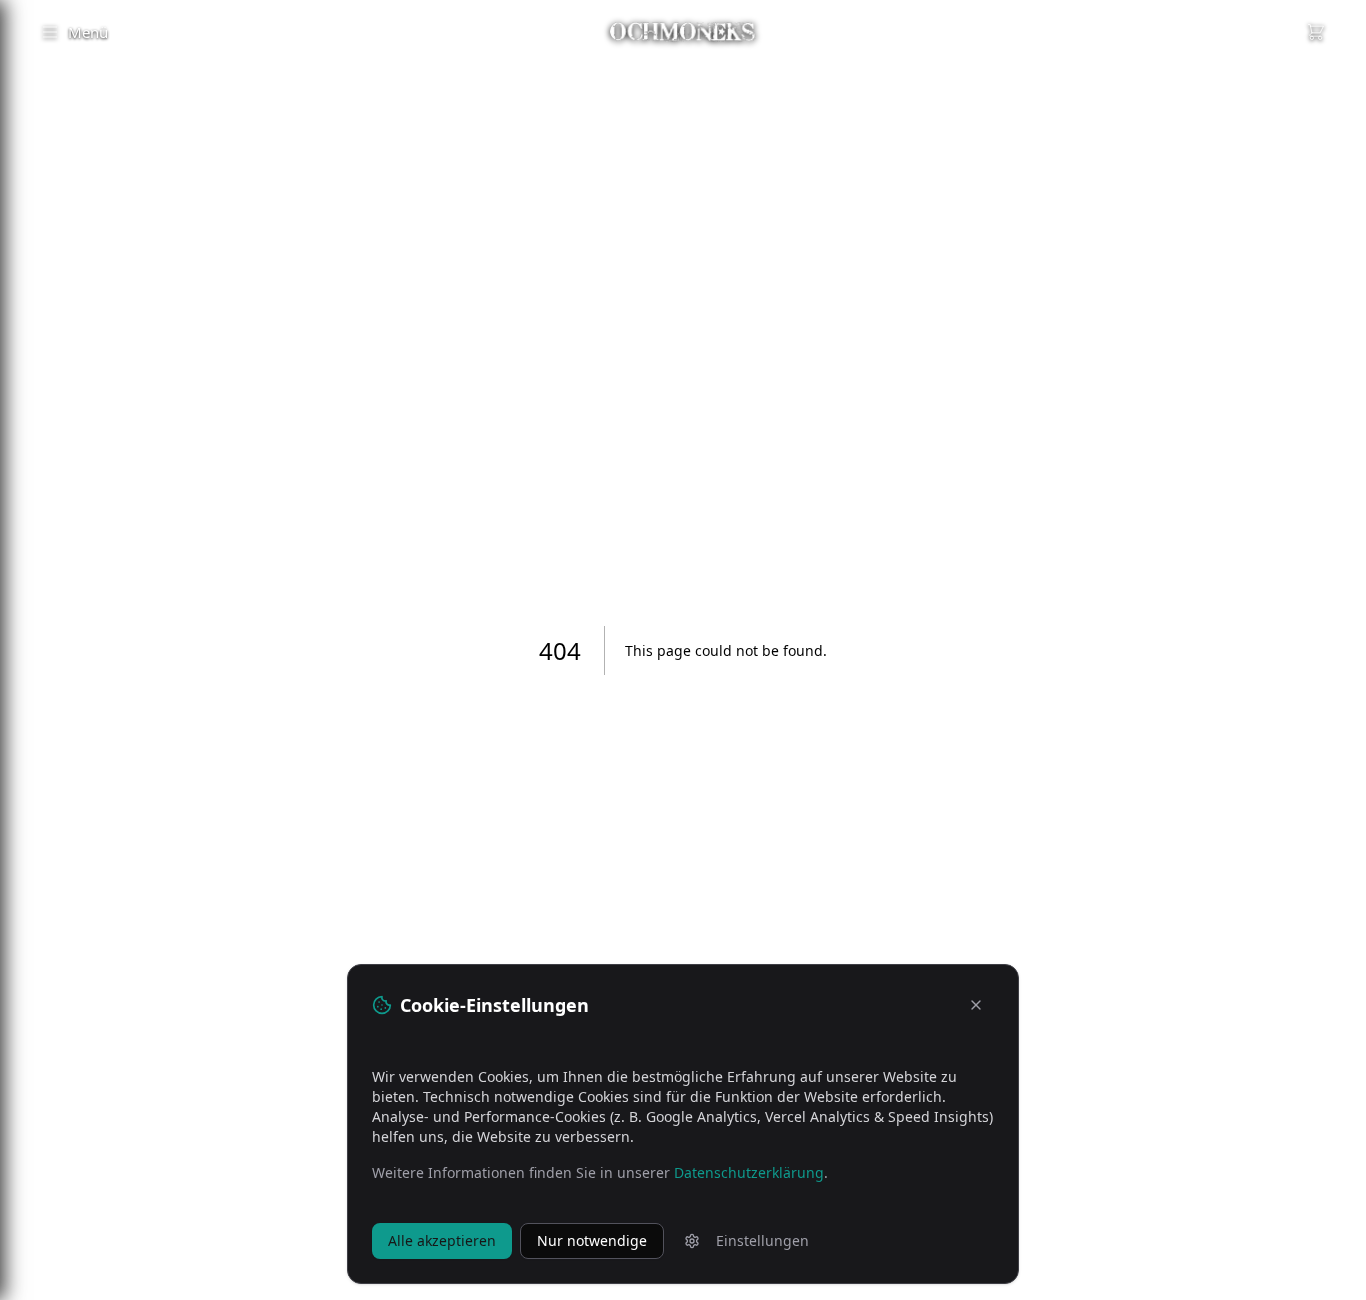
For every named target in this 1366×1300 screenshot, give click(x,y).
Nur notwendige (592, 1240)
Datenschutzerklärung (749, 1172)
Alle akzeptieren (442, 1240)
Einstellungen (762, 1240)
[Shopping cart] (1316, 32)
